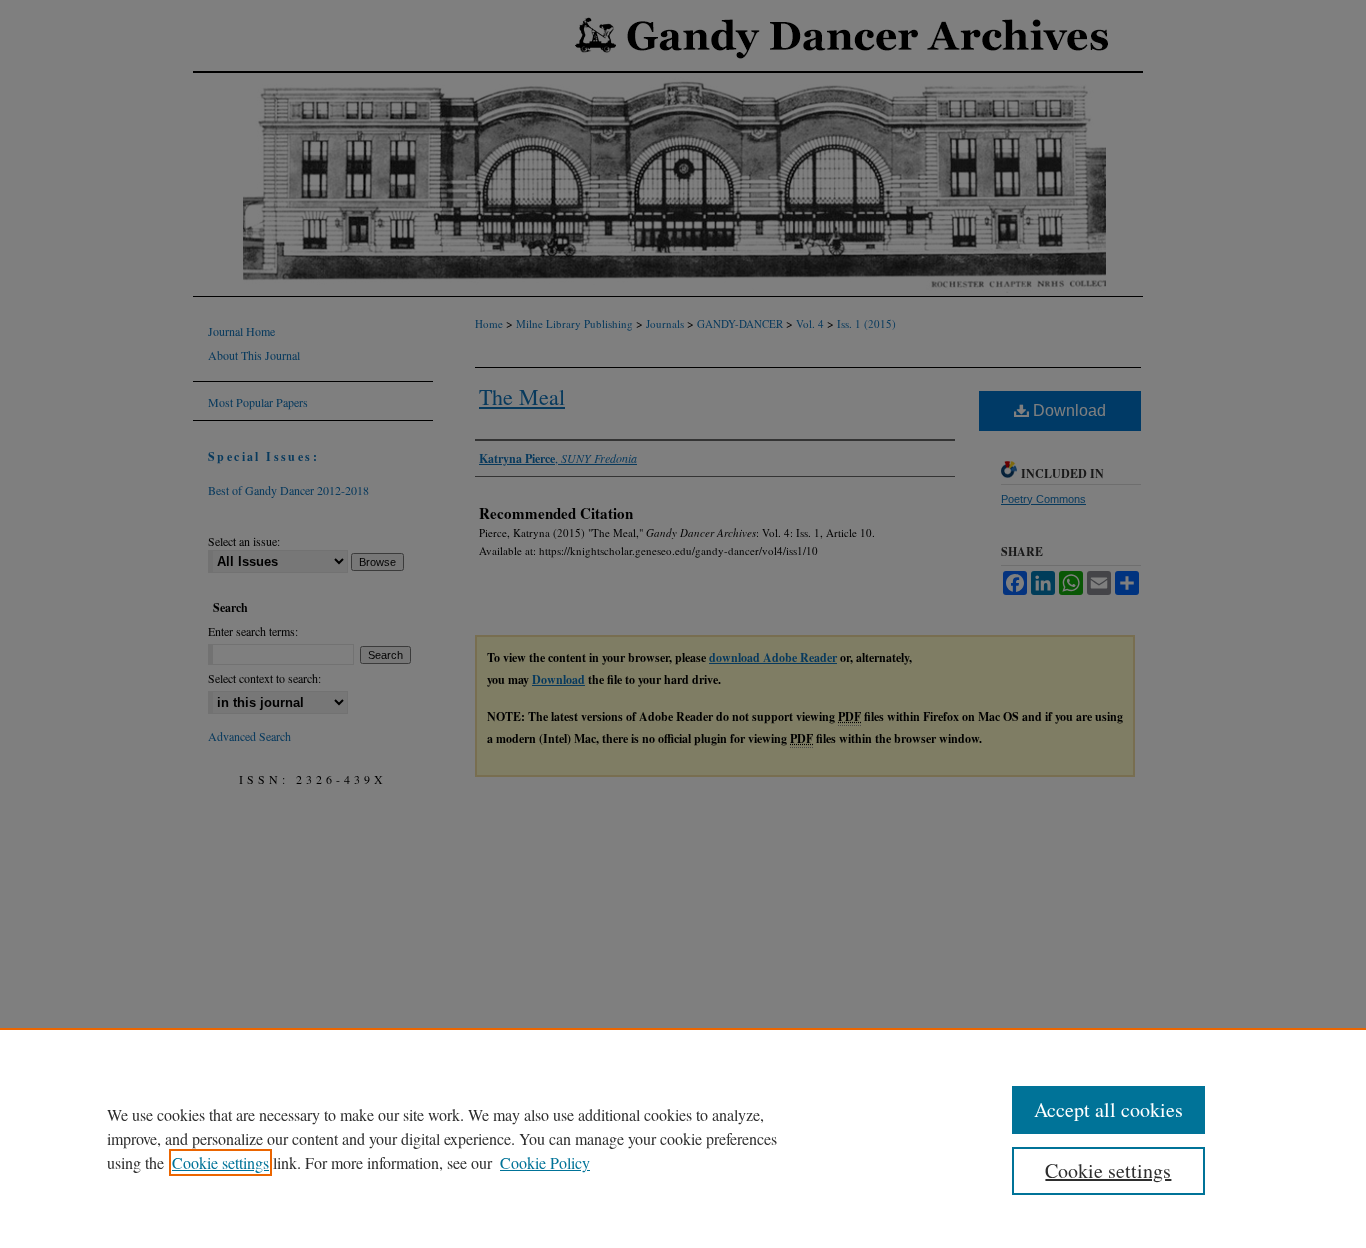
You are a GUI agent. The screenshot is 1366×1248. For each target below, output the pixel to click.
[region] (683, 1138)
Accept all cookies (1108, 1109)
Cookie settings (220, 1162)
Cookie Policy (545, 1162)
